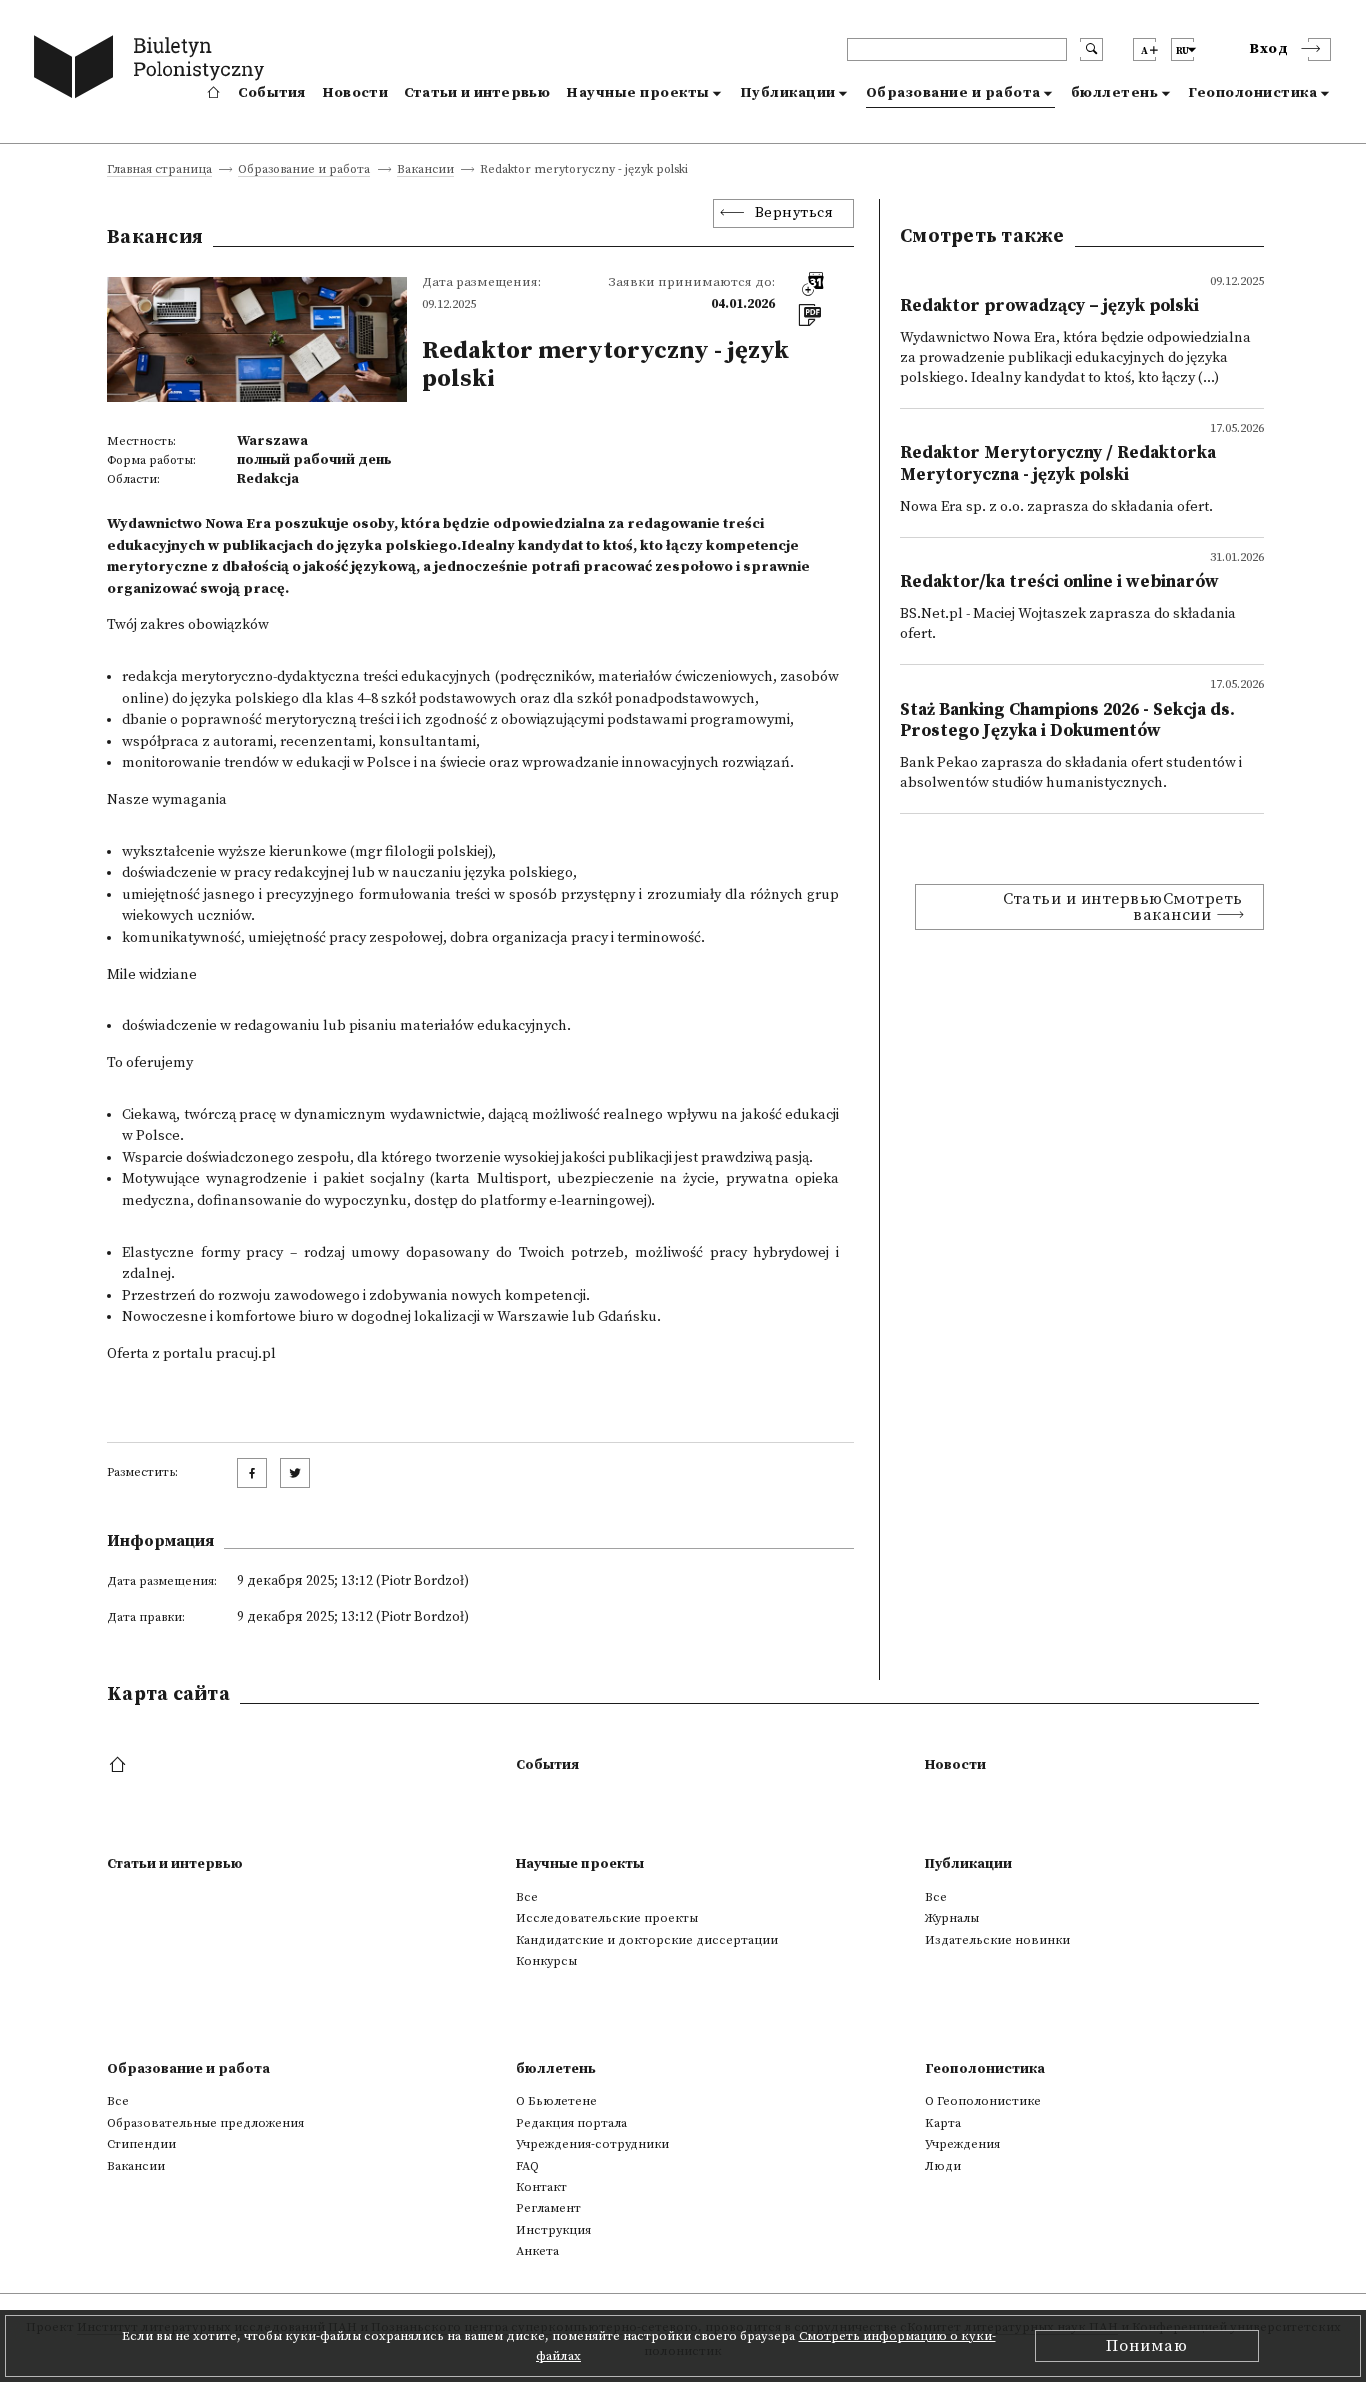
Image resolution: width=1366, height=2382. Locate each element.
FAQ (527, 2166)
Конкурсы (546, 1961)
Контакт (541, 2187)
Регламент (548, 2208)
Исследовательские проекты (607, 1918)
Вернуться (794, 213)
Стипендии (141, 2144)
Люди (943, 2166)
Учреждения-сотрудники (592, 2144)
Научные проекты (638, 93)
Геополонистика (1252, 93)
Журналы (952, 1918)
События (272, 93)
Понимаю (1147, 2346)
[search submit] (1091, 49)
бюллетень (1115, 93)
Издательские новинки (997, 1940)
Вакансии (425, 170)
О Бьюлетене (556, 2101)
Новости (355, 93)
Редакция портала (571, 2123)
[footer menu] (119, 1766)
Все (527, 1897)
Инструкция (553, 2230)
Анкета (537, 2251)
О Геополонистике (983, 2101)
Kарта (943, 2123)
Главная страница (159, 170)
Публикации (788, 93)
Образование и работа (953, 93)
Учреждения (962, 2144)
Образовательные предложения (205, 2123)
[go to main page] (153, 70)
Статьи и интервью (477, 93)
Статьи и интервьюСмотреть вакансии (1123, 907)
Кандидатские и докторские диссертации (647, 1940)
